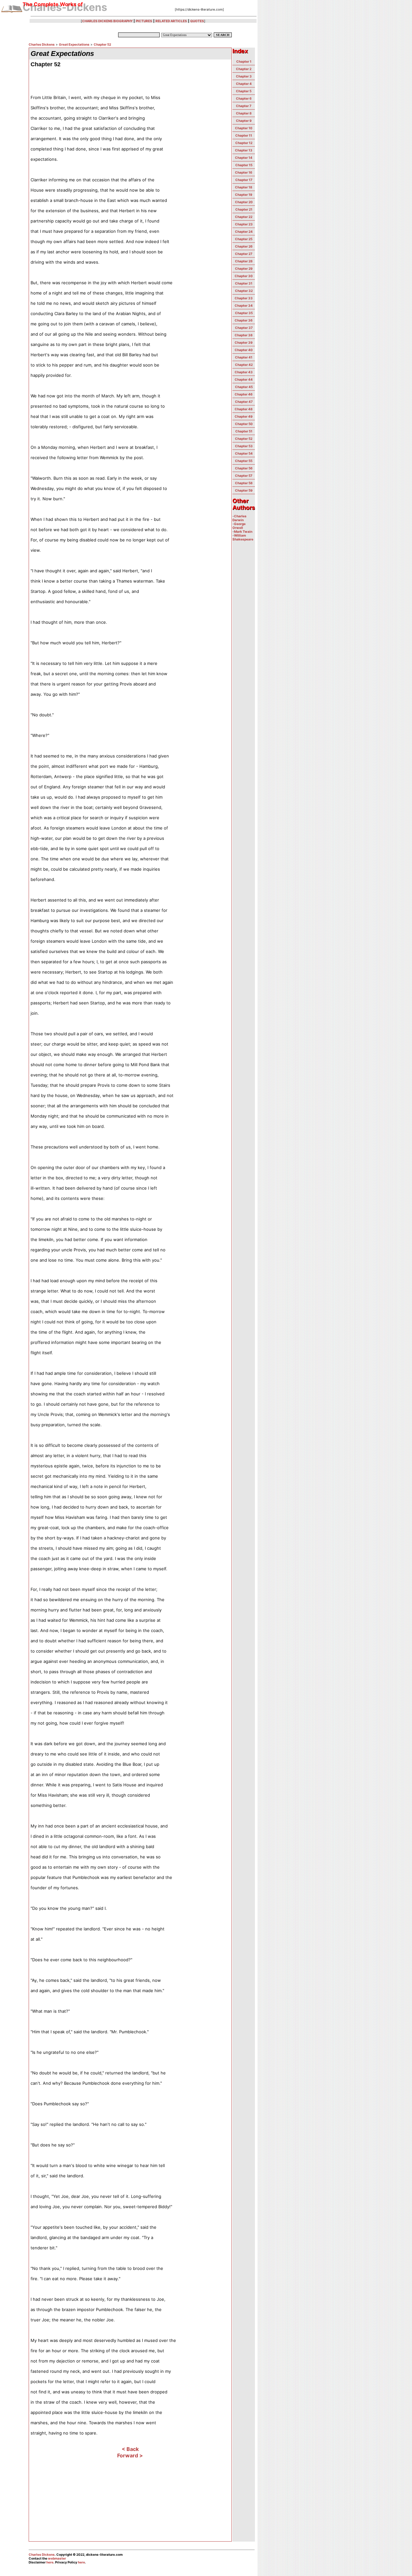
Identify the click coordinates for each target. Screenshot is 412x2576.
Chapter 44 (244, 379)
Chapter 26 (244, 246)
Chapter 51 (244, 431)
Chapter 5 (244, 91)
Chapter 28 (244, 261)
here (50, 2562)
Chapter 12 (244, 143)
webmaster (57, 2558)
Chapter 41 (244, 357)
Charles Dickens (42, 44)
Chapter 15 (244, 165)
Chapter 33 (244, 298)
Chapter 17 (244, 180)
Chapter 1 (244, 61)
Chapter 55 (244, 461)
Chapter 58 (244, 483)
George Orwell (239, 526)
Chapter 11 (244, 135)
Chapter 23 (244, 224)
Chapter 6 (244, 98)
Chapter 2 (244, 69)
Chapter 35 (244, 313)
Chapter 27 (244, 254)
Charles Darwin (239, 518)
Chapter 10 (244, 128)
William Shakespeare (243, 537)
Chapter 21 (244, 209)
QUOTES (197, 21)
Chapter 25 (244, 239)
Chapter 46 (244, 394)
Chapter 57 (244, 476)
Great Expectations (74, 44)
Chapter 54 (244, 453)
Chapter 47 (244, 402)
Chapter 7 (244, 106)
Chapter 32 (244, 291)
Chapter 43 (244, 372)
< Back (130, 2449)
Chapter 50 (244, 424)
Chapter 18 (244, 187)
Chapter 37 (244, 328)
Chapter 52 (102, 44)
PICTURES (144, 21)
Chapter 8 (244, 113)
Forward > (130, 2455)
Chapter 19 (244, 195)
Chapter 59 (244, 490)
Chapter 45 (244, 387)
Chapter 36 (244, 320)
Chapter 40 (244, 350)
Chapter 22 (244, 217)
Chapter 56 (244, 468)
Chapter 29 (244, 268)
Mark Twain (243, 531)
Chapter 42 (244, 365)
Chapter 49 (244, 416)
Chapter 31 (244, 283)
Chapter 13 (244, 150)
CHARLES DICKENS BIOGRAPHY (107, 21)
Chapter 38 (244, 335)
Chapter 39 (244, 342)
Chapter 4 (244, 84)
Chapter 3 (244, 76)
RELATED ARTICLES (171, 21)
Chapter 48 (244, 409)
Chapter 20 (244, 202)
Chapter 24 (244, 231)
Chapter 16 (244, 172)
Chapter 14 (244, 158)
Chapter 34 (244, 305)
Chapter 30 (244, 276)
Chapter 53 (244, 446)
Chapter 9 (244, 121)
